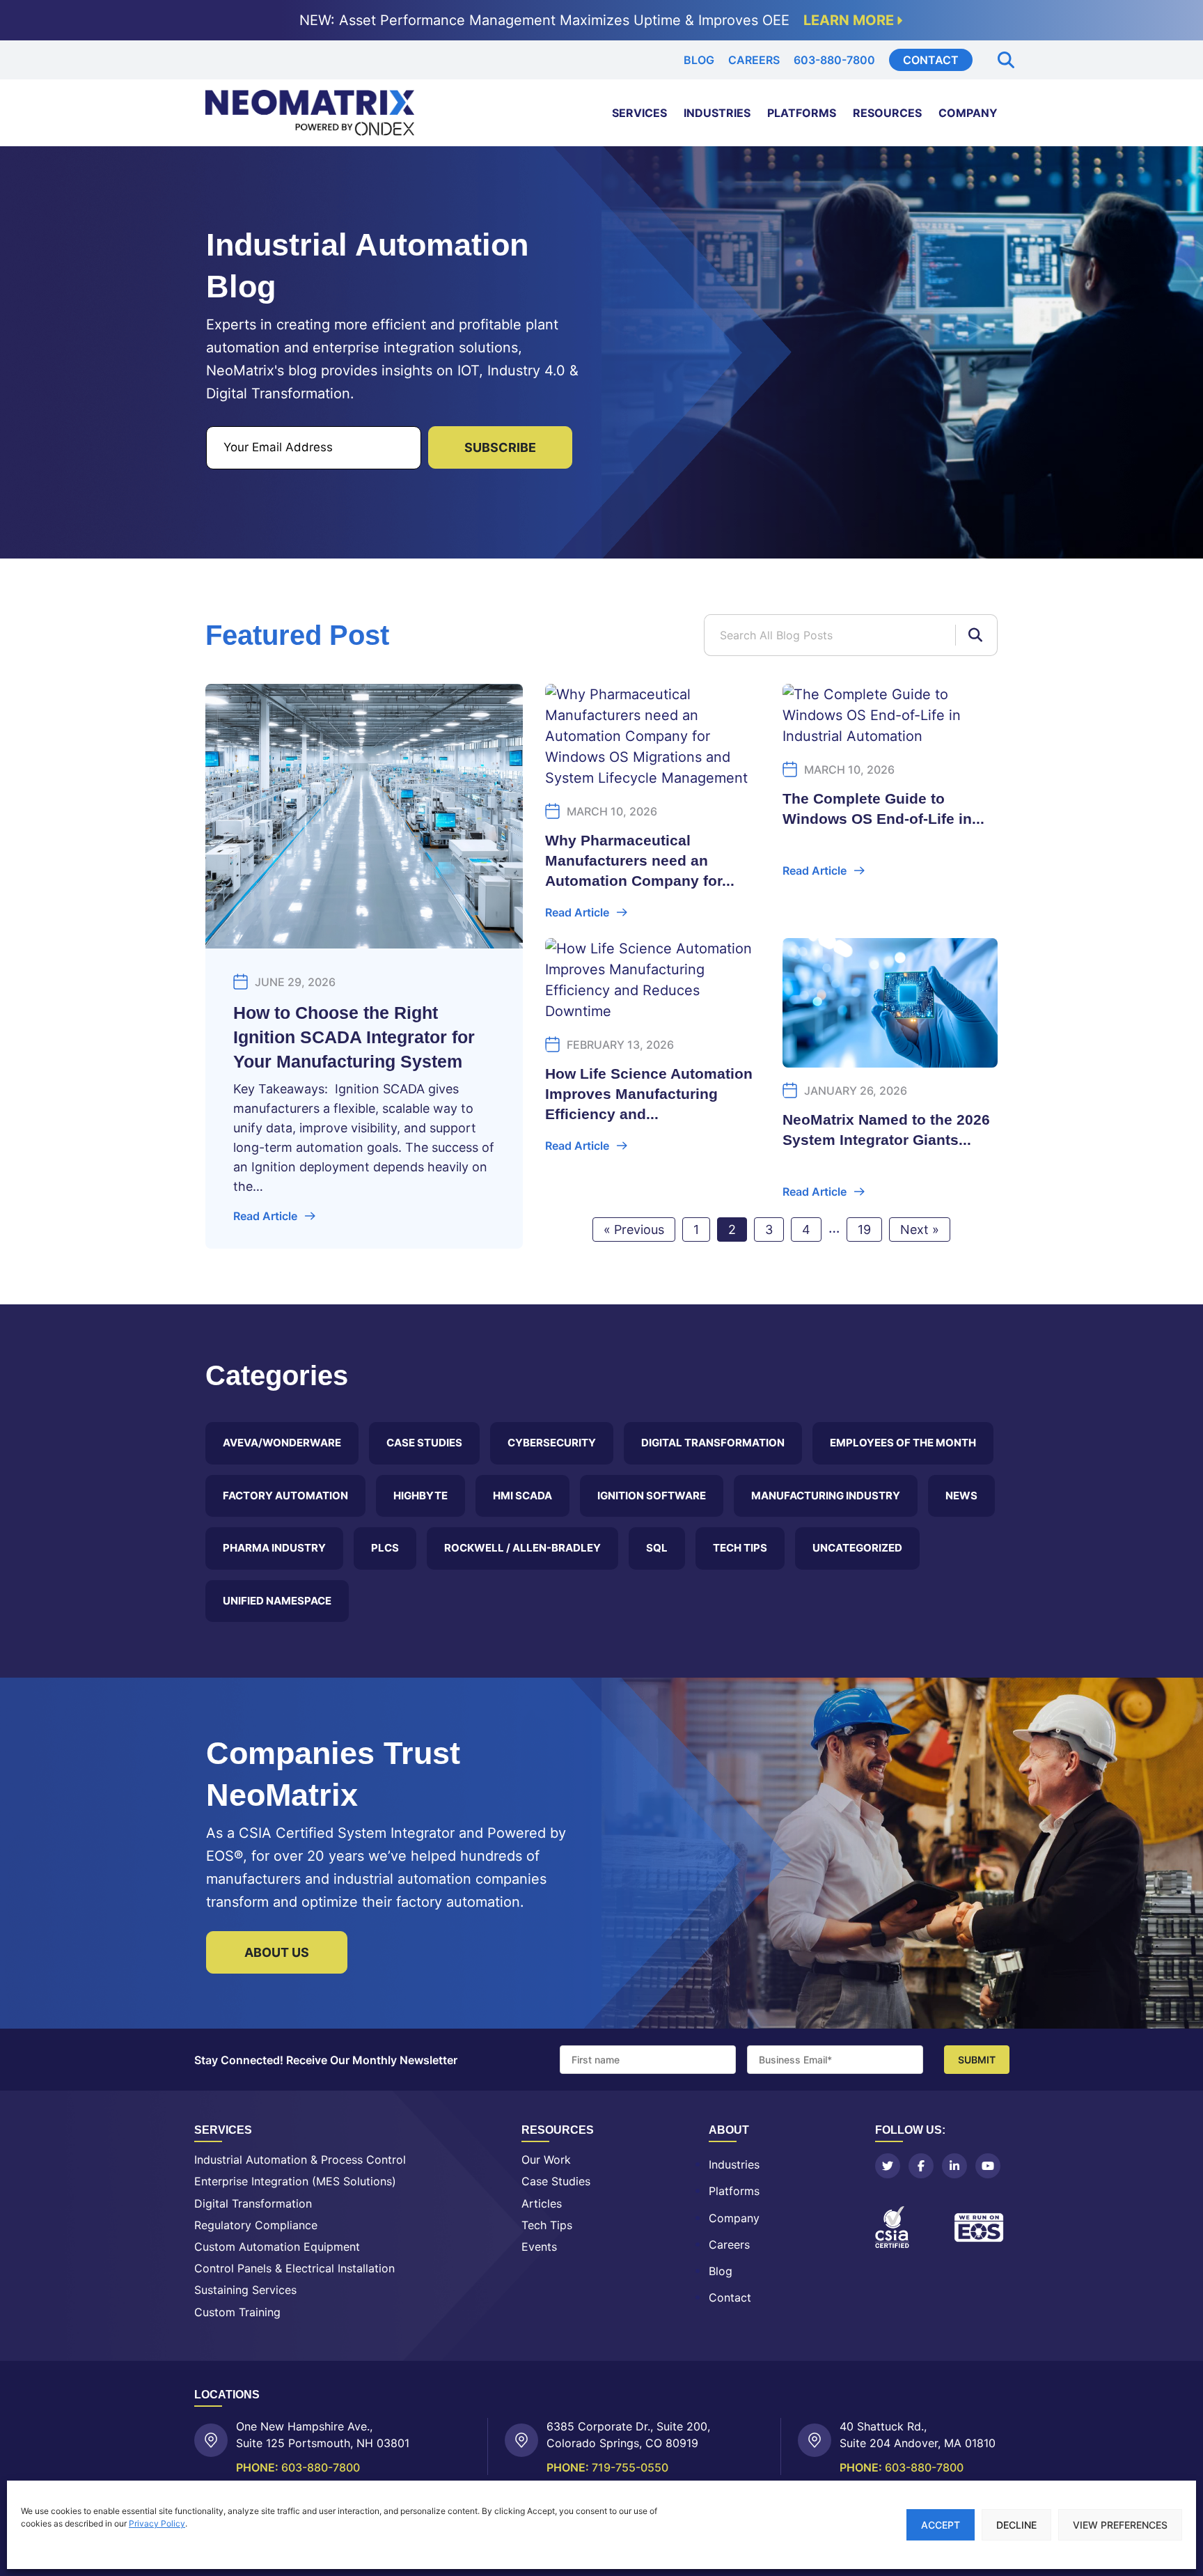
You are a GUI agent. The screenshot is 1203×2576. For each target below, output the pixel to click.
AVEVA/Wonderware (282, 1443)
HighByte (420, 1496)
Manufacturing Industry (826, 1496)
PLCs (385, 1548)
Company (968, 113)
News (961, 1496)
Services (639, 113)
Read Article (265, 1216)
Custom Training (237, 2312)
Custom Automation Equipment (277, 2247)
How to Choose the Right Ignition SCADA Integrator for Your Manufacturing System (354, 1037)
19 (864, 1230)
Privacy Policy (157, 2523)
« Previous (634, 1230)
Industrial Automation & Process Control (300, 2160)
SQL (657, 1548)
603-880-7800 (834, 60)
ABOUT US (277, 1952)
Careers (754, 60)
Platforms (802, 113)
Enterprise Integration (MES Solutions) (295, 2181)
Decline (1016, 2525)
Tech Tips (740, 1548)
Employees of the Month (903, 1443)
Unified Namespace (277, 1601)
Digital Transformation (713, 1443)
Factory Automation (285, 1496)
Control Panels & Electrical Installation (294, 2269)
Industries (717, 113)
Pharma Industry (274, 1548)
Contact (931, 60)
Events (539, 2247)
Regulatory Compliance (256, 2225)
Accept (941, 2525)
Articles (542, 2204)
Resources (887, 113)
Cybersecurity (552, 1443)
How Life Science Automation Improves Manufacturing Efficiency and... (649, 1094)
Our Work (546, 2160)
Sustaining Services (245, 2290)
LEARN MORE (849, 20)
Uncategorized (857, 1548)
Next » (920, 1230)
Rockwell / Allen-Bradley (522, 1548)
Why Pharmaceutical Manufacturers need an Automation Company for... (640, 860)
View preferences (1120, 2525)
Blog (699, 60)
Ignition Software (652, 1496)
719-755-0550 (630, 2467)
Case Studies (424, 1443)
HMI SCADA (522, 1496)
